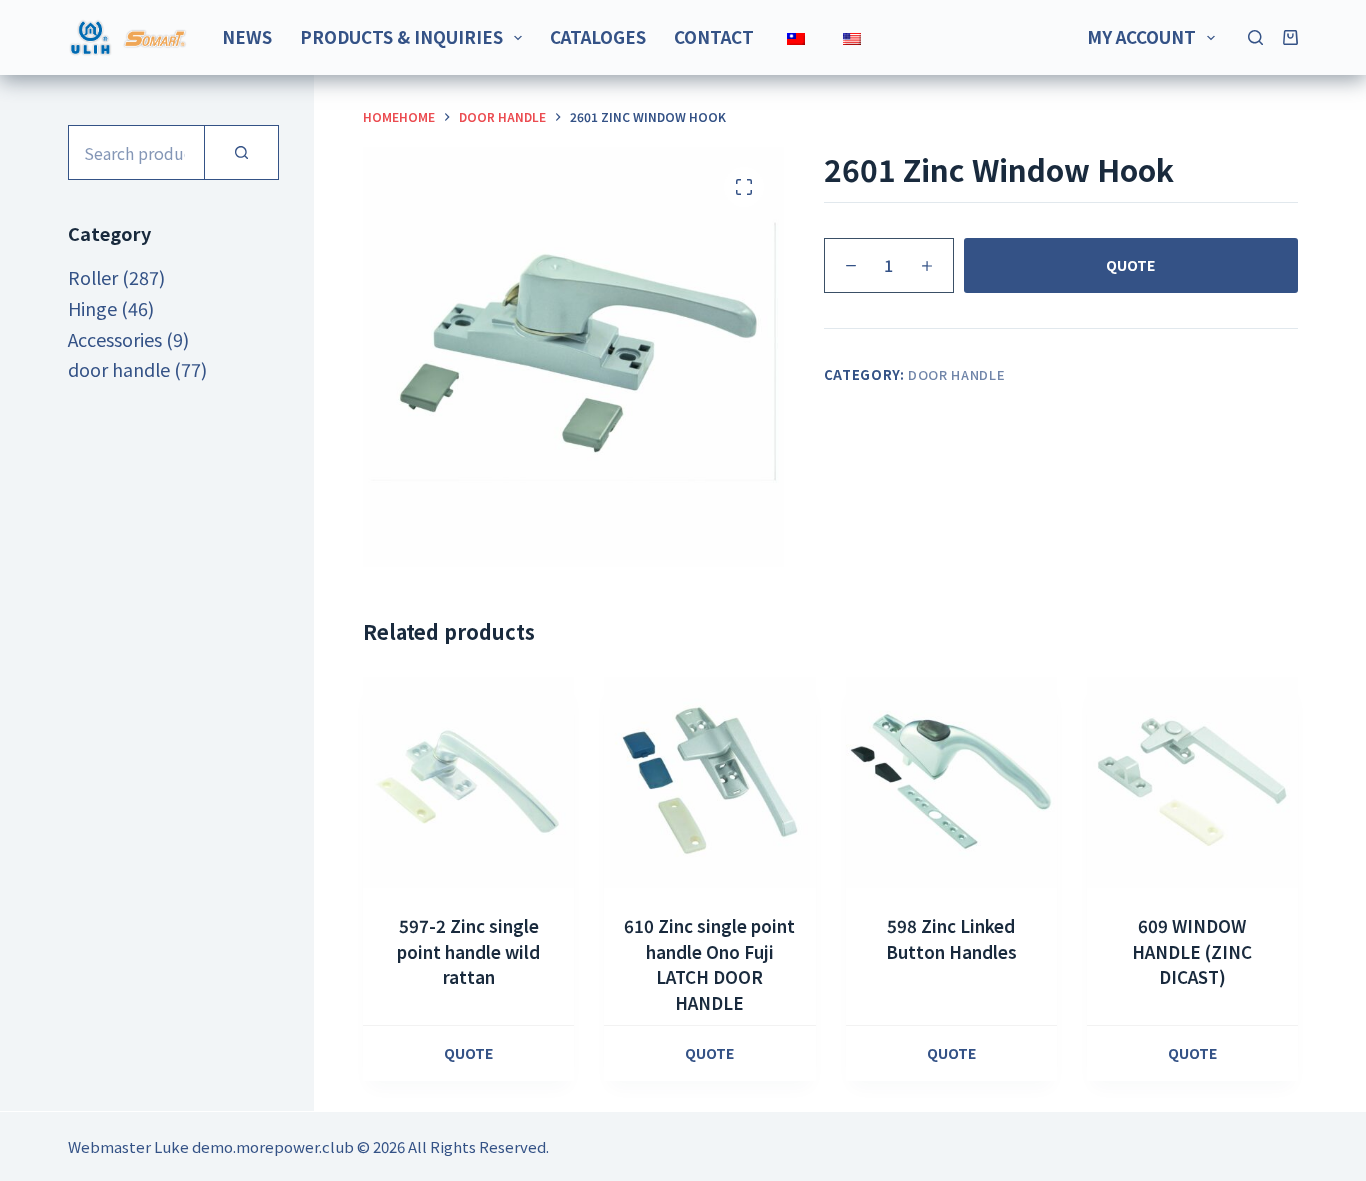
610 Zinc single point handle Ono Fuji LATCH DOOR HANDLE (709, 964)
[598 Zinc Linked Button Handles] (951, 782)
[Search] (1255, 37)
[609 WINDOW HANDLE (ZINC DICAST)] (1192, 782)
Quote (1130, 265)
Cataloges (598, 36)
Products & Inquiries (401, 36)
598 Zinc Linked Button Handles (951, 938)
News (247, 36)
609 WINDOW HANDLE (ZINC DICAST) (1192, 951)
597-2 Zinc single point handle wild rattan (468, 951)
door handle (956, 374)
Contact (714, 36)
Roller (93, 277)
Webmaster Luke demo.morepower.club (211, 1146)
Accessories (115, 339)
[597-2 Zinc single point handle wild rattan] (468, 782)
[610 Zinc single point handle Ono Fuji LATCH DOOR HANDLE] (709, 782)
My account (1141, 36)
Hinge (92, 308)
